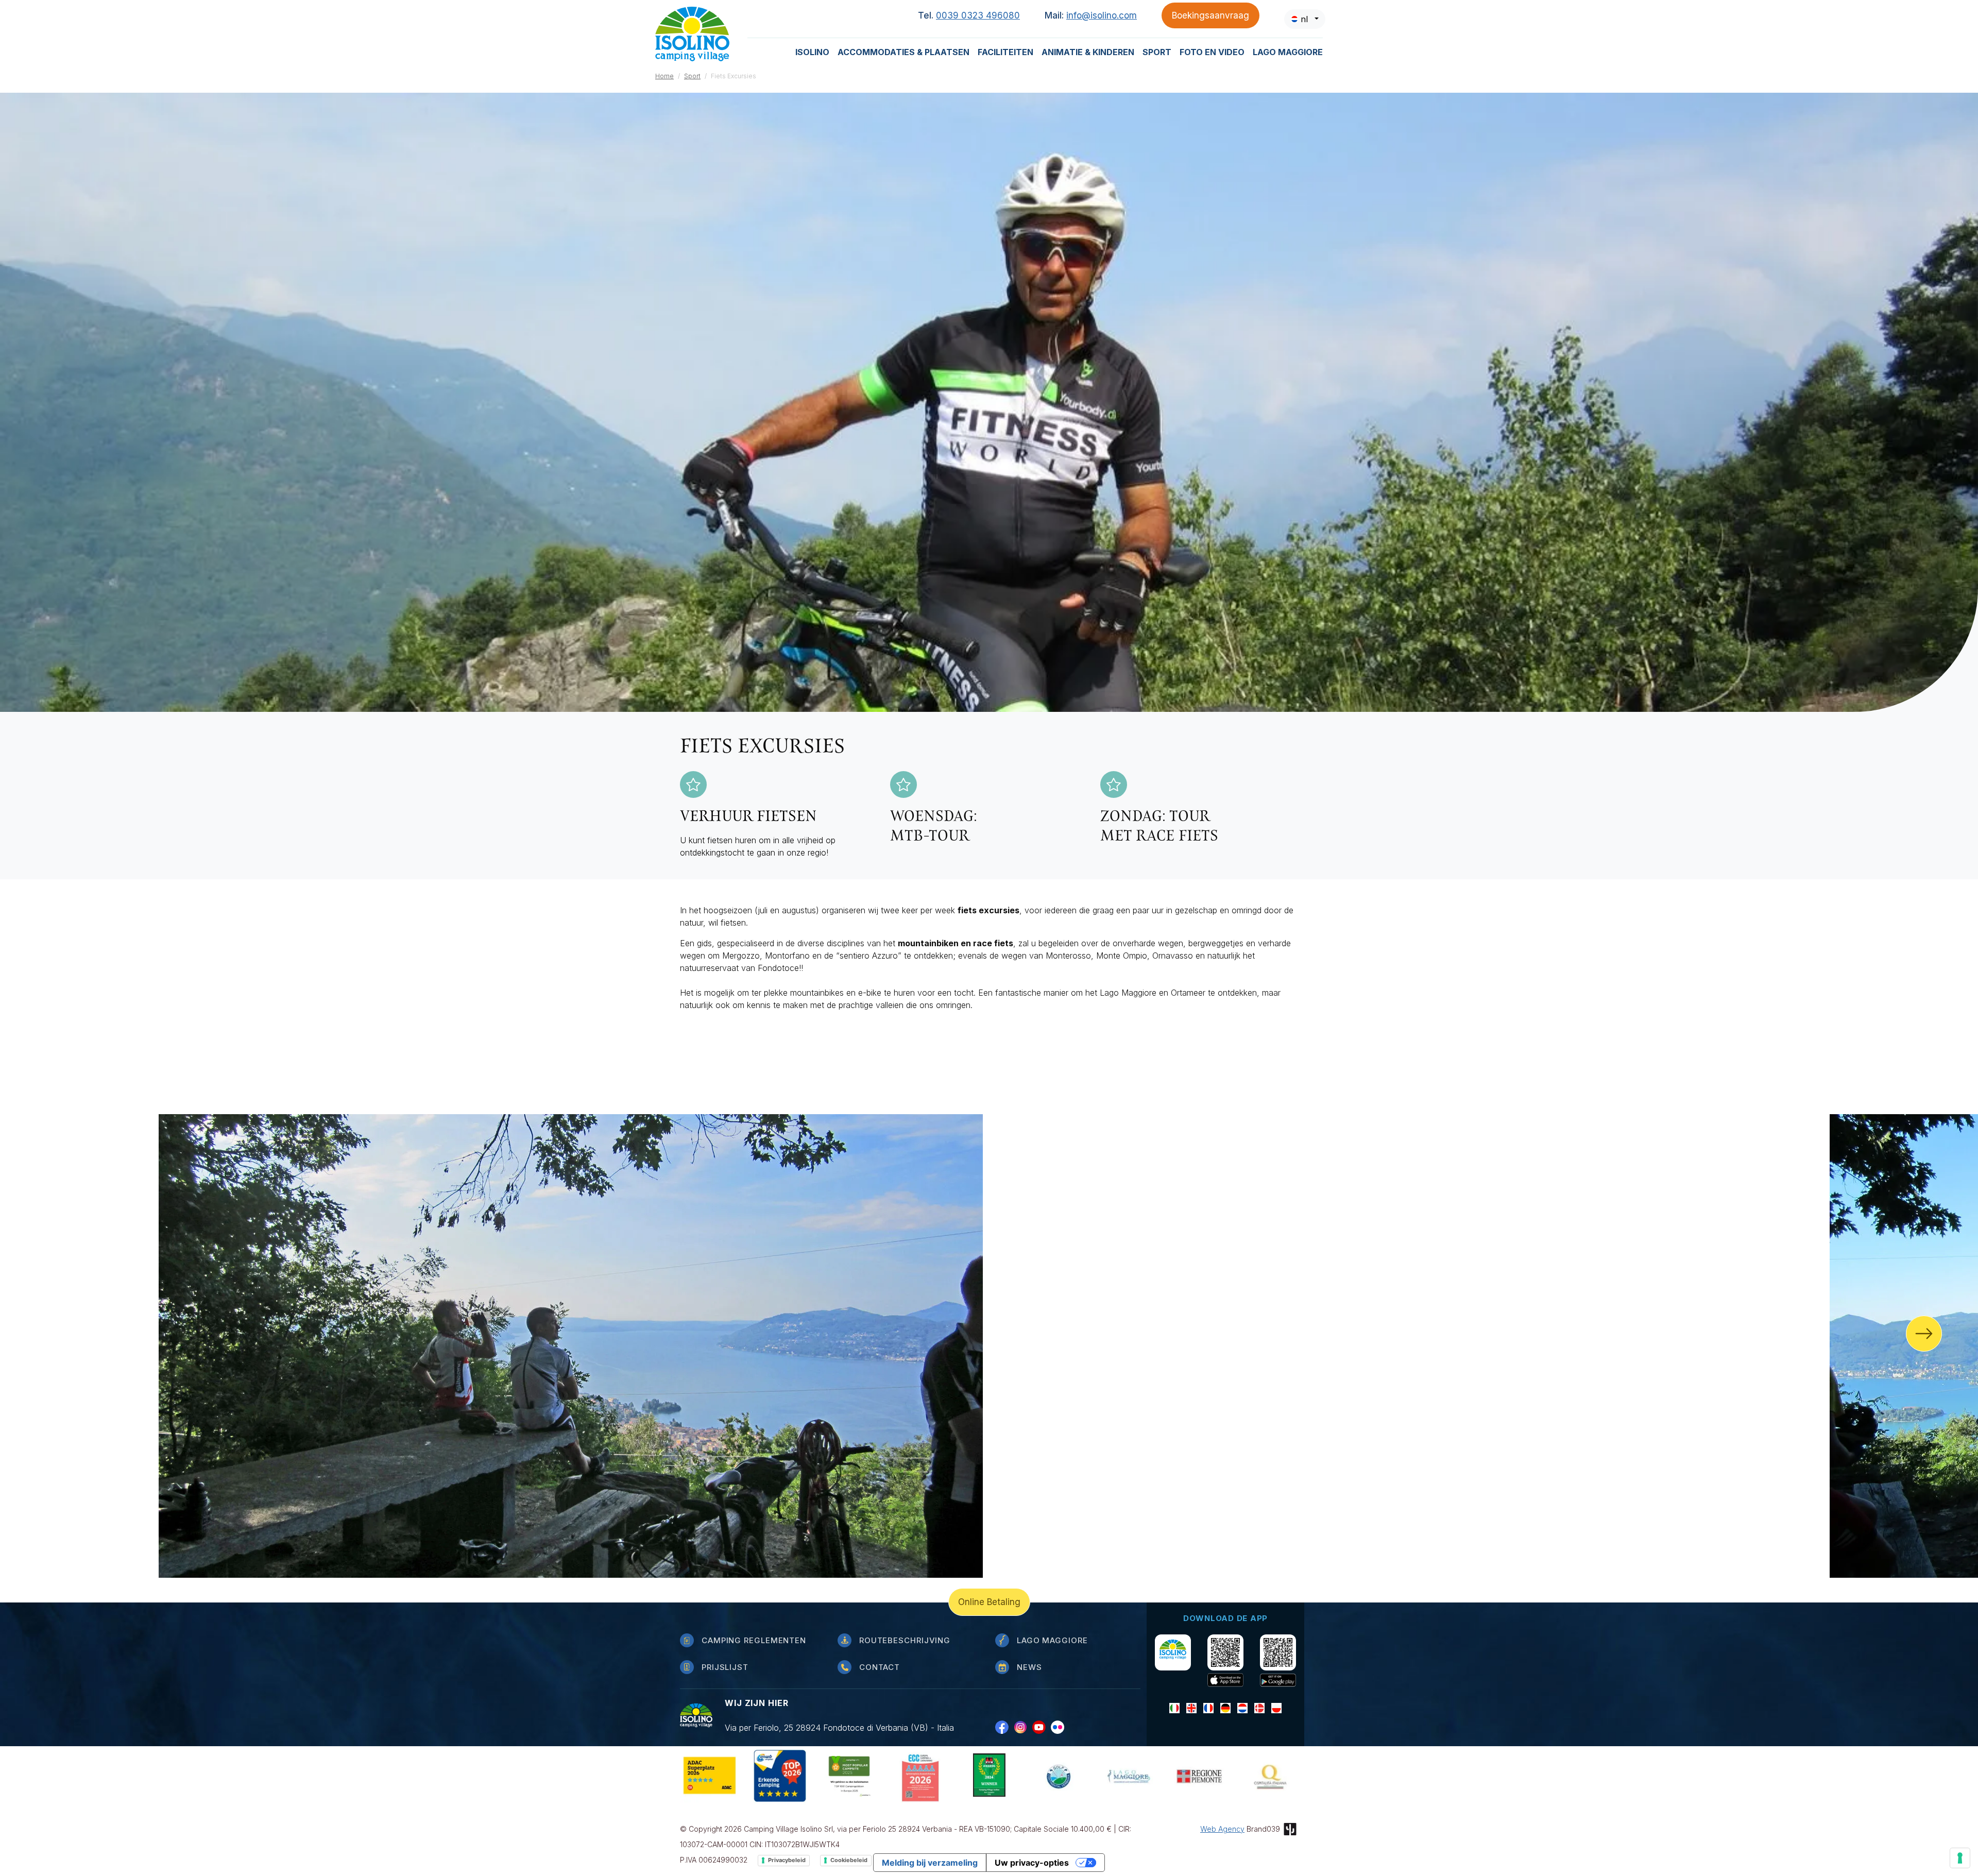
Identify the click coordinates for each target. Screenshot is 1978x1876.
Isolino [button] (812, 52)
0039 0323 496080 (978, 15)
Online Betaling (989, 1602)
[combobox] (1305, 19)
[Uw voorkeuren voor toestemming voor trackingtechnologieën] (1960, 1858)
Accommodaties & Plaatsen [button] (903, 52)
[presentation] (1924, 1334)
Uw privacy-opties (1032, 1863)
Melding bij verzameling (930, 1863)
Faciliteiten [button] (1005, 52)
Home (664, 76)
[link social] (1004, 1727)
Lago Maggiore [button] (1288, 52)
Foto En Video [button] (1212, 52)
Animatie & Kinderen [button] (1088, 52)
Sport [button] (1157, 52)
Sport (692, 76)
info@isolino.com (1102, 15)
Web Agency (1222, 1829)
